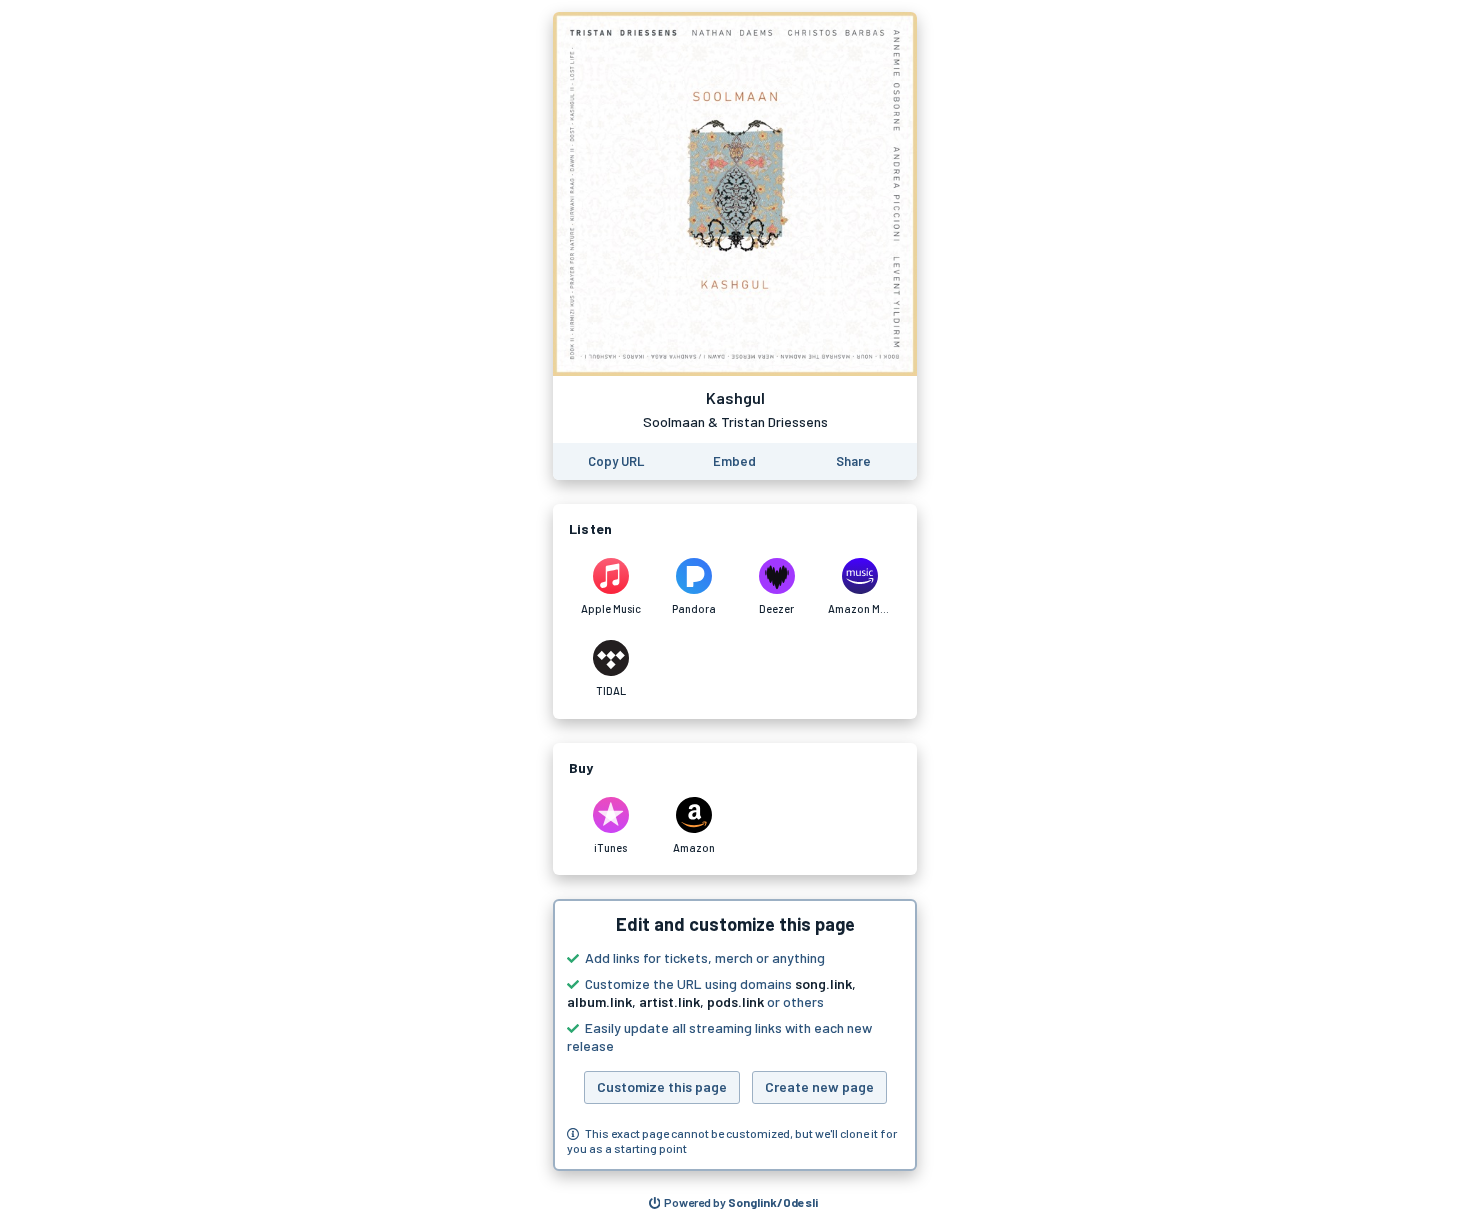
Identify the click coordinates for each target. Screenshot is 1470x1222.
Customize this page (662, 1086)
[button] (735, 1035)
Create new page (819, 1086)
